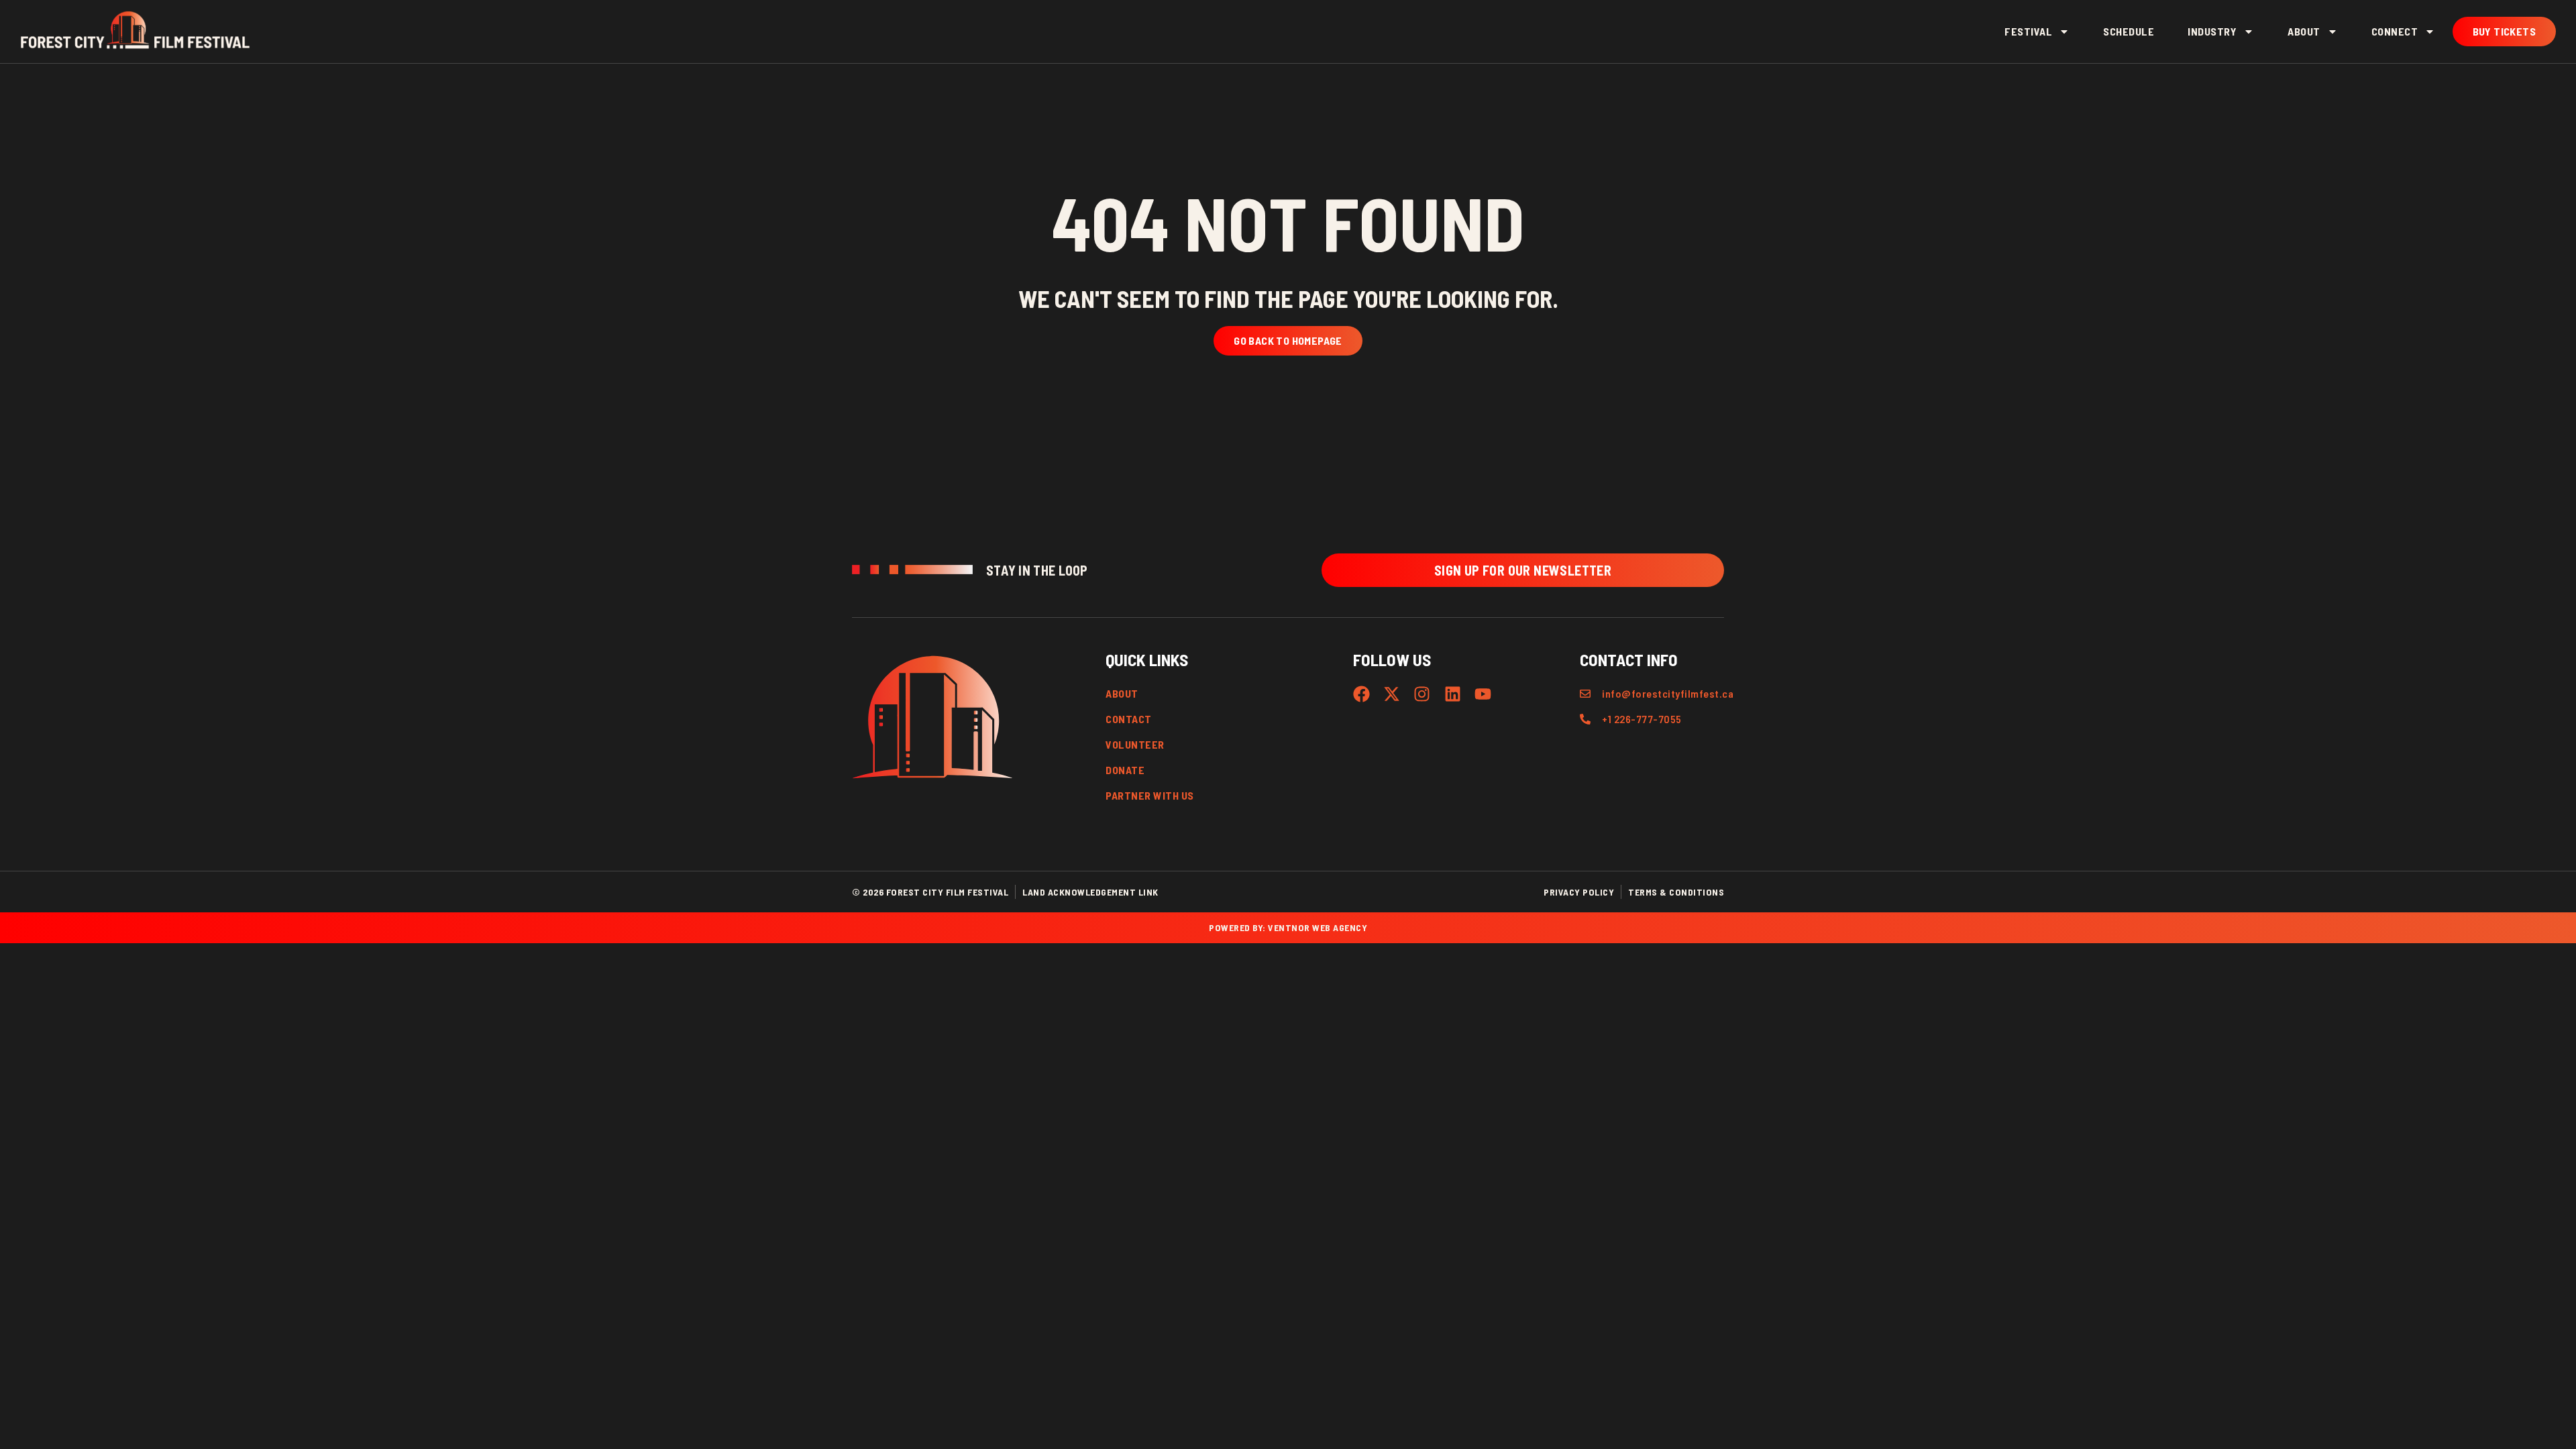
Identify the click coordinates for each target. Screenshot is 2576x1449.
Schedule (2129, 31)
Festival (2028, 31)
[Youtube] (1483, 694)
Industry (2212, 31)
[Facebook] (1361, 694)
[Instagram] (1422, 694)
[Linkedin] (1453, 694)
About (2304, 31)
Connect (2395, 31)
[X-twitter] (1392, 694)
